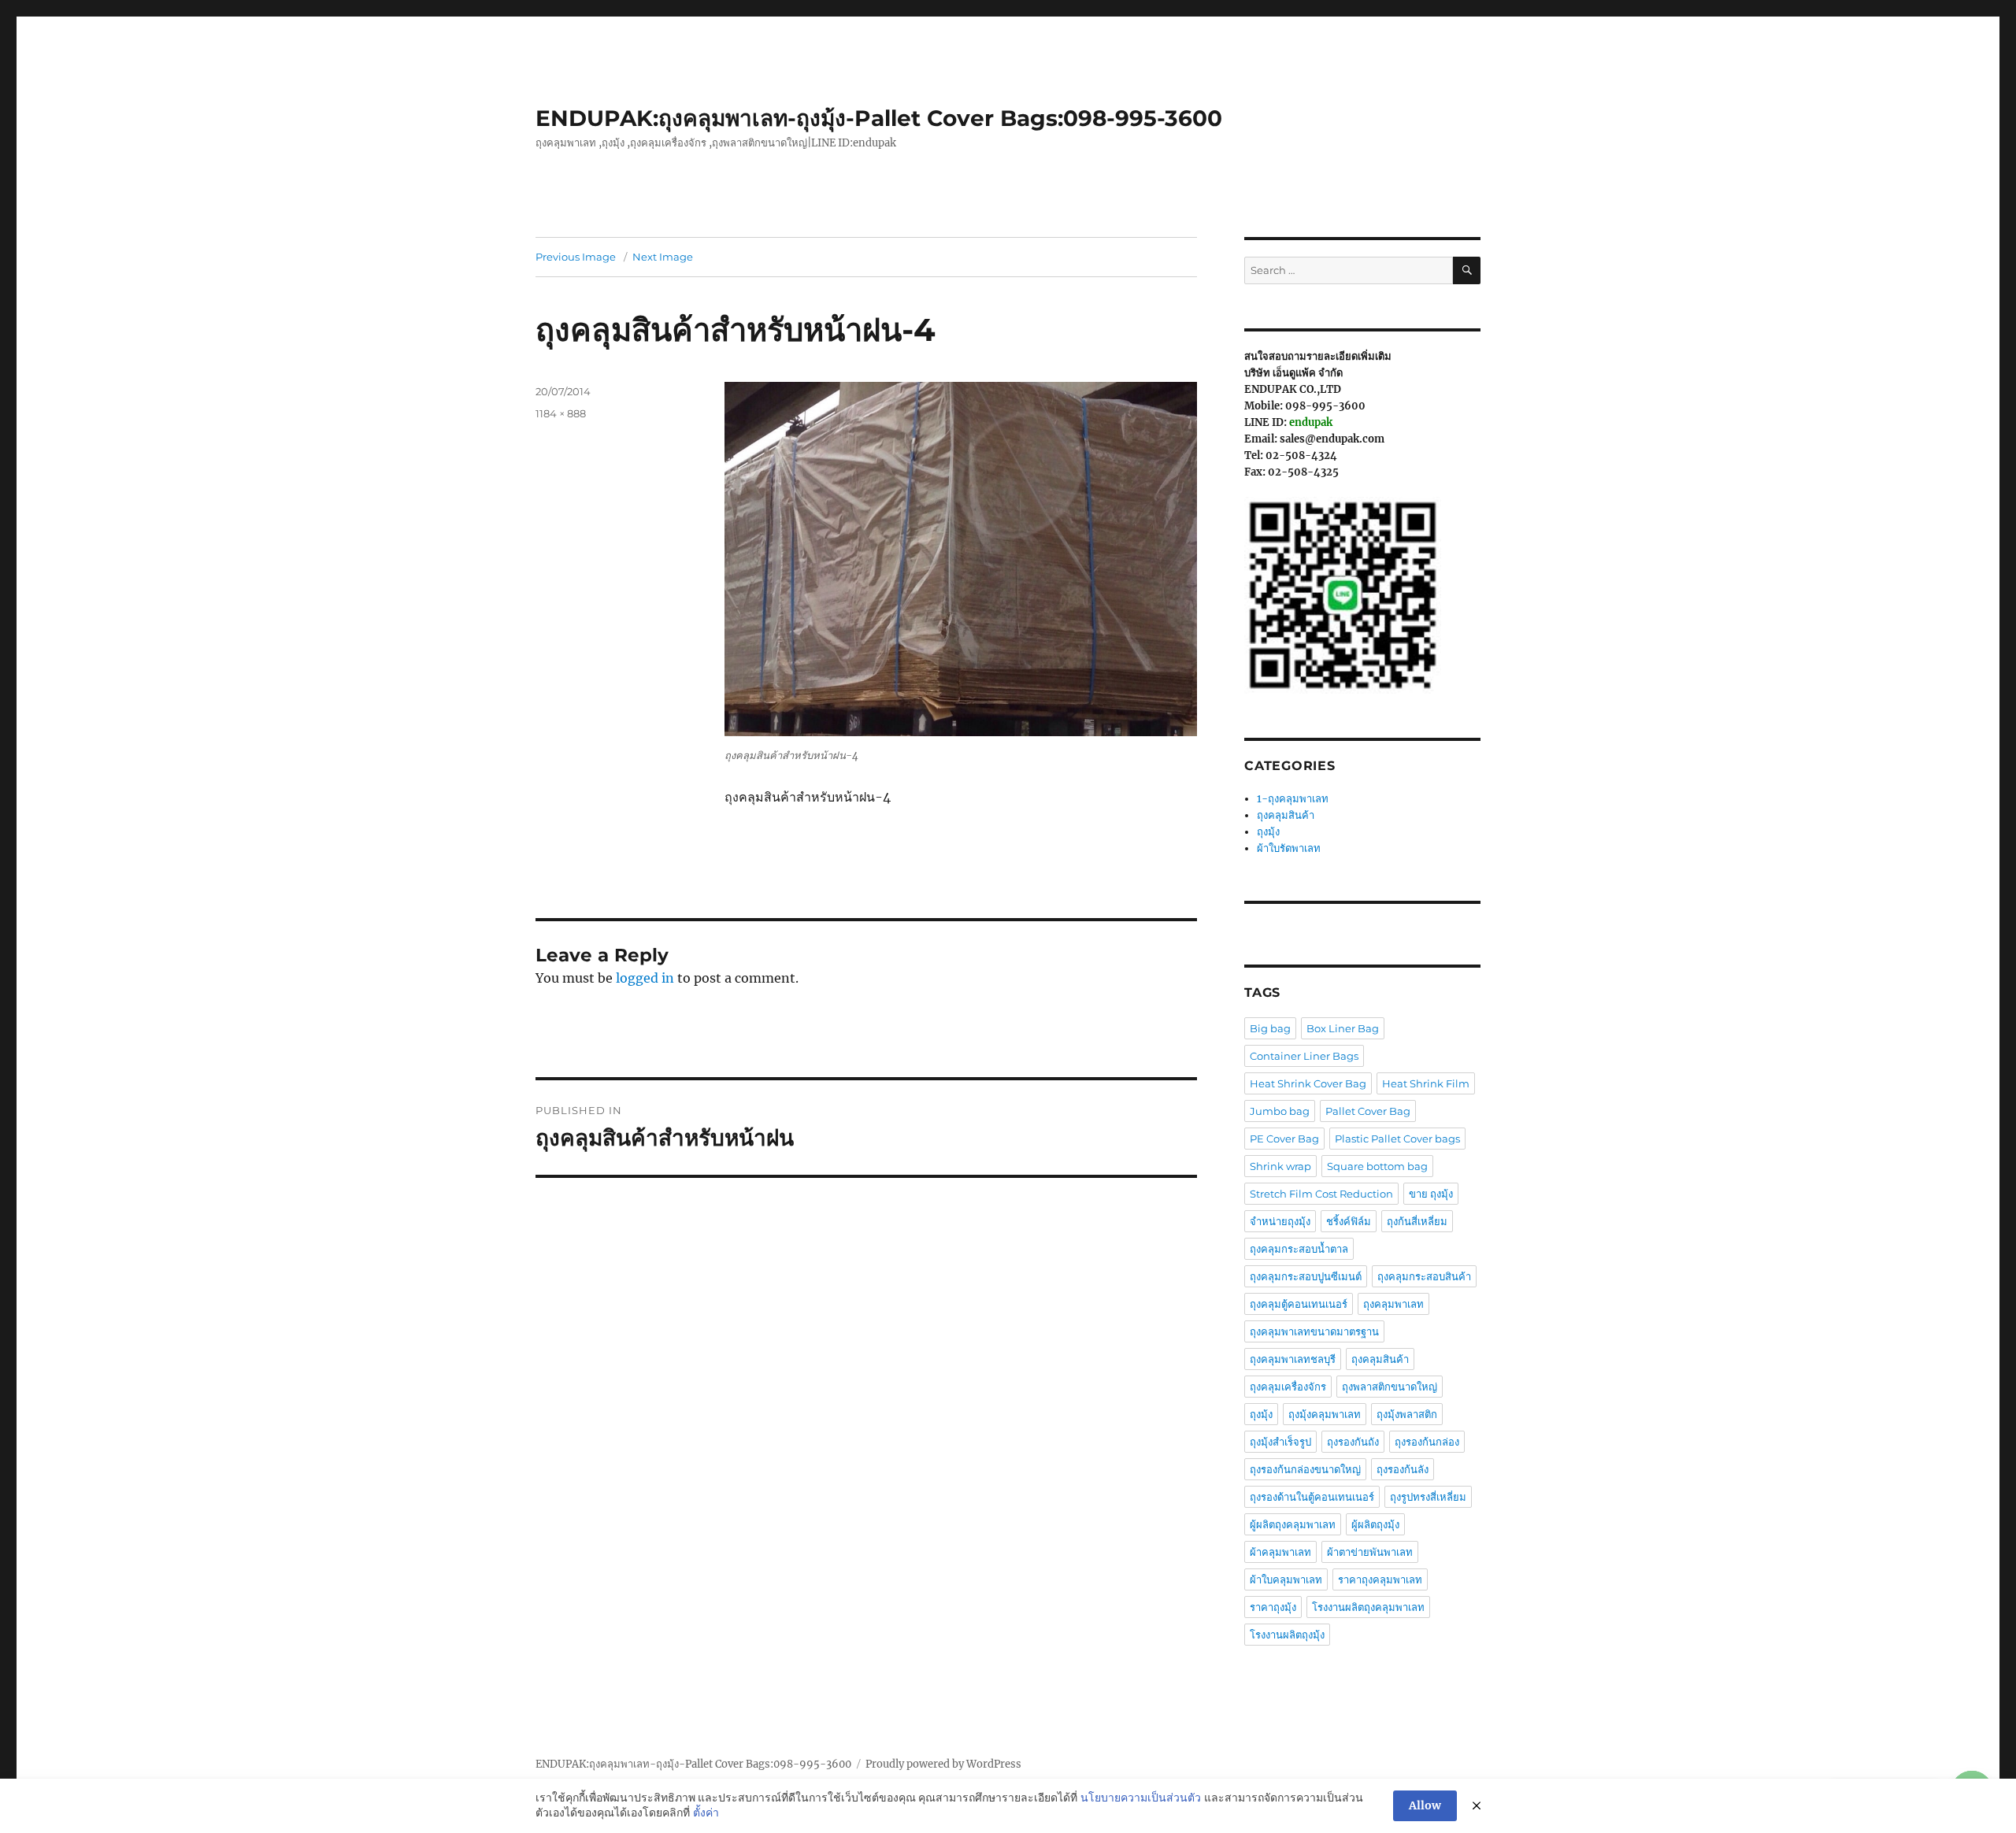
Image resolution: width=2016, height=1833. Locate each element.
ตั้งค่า (706, 1813)
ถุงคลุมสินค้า (1286, 815)
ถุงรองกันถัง (1353, 1442)
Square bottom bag (1377, 1166)
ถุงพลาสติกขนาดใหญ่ (1390, 1387)
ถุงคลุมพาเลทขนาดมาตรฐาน (1314, 1331)
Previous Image (576, 257)
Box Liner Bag (1343, 1028)
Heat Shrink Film (1426, 1083)
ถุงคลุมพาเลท (1393, 1304)
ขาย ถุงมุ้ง (1431, 1194)
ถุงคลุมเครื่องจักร (1288, 1387)
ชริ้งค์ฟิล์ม (1349, 1221)
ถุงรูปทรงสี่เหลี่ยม (1428, 1497)
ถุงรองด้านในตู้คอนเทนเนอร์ (1312, 1497)
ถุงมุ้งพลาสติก (1407, 1414)
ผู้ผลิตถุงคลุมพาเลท (1293, 1524)
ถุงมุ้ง (1268, 832)
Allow (1425, 1805)
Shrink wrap (1280, 1166)
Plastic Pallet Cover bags (1397, 1139)
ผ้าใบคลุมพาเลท (1286, 1579)
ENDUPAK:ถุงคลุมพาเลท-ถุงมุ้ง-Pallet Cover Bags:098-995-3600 (879, 118)
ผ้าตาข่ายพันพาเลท (1370, 1552)
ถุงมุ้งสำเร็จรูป (1280, 1442)
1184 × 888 (561, 413)
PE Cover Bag (1284, 1139)
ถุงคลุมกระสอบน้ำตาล (1299, 1249)
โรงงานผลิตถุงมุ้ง (1287, 1635)
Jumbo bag (1280, 1111)
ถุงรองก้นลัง (1403, 1469)
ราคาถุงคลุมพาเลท (1380, 1579)
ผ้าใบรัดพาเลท (1289, 848)
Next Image (663, 257)
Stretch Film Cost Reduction (1321, 1194)
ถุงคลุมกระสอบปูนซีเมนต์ (1306, 1276)
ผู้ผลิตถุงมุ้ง (1375, 1524)
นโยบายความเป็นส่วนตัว (1141, 1798)
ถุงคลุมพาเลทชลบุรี (1293, 1359)
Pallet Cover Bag (1368, 1111)
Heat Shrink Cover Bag (1308, 1083)
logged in (645, 978)
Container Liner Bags (1304, 1056)
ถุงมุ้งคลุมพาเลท (1325, 1414)
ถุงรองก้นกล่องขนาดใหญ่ (1305, 1469)
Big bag (1270, 1028)
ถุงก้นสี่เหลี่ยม (1417, 1221)
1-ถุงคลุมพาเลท (1293, 799)
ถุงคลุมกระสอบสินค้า (1424, 1276)
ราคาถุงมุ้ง (1273, 1607)
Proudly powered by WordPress (943, 1764)
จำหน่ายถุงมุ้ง (1280, 1221)
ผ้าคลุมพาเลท (1280, 1552)
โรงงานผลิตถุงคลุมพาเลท (1368, 1607)
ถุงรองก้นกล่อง (1427, 1442)
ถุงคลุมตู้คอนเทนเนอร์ (1299, 1304)
